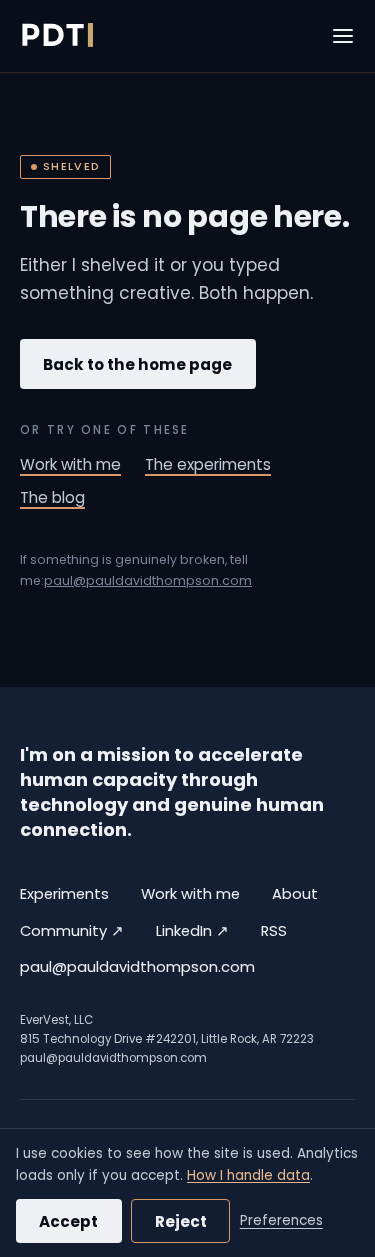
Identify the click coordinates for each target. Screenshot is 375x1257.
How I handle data (248, 1175)
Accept (68, 1221)
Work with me (70, 464)
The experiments (208, 464)
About (295, 894)
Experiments (64, 894)
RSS (274, 931)
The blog (52, 497)
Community (72, 930)
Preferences (281, 1220)
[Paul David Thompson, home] (56, 36)
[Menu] (343, 36)
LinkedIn (192, 930)
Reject (181, 1221)
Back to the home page (137, 364)
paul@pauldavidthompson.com (148, 580)
